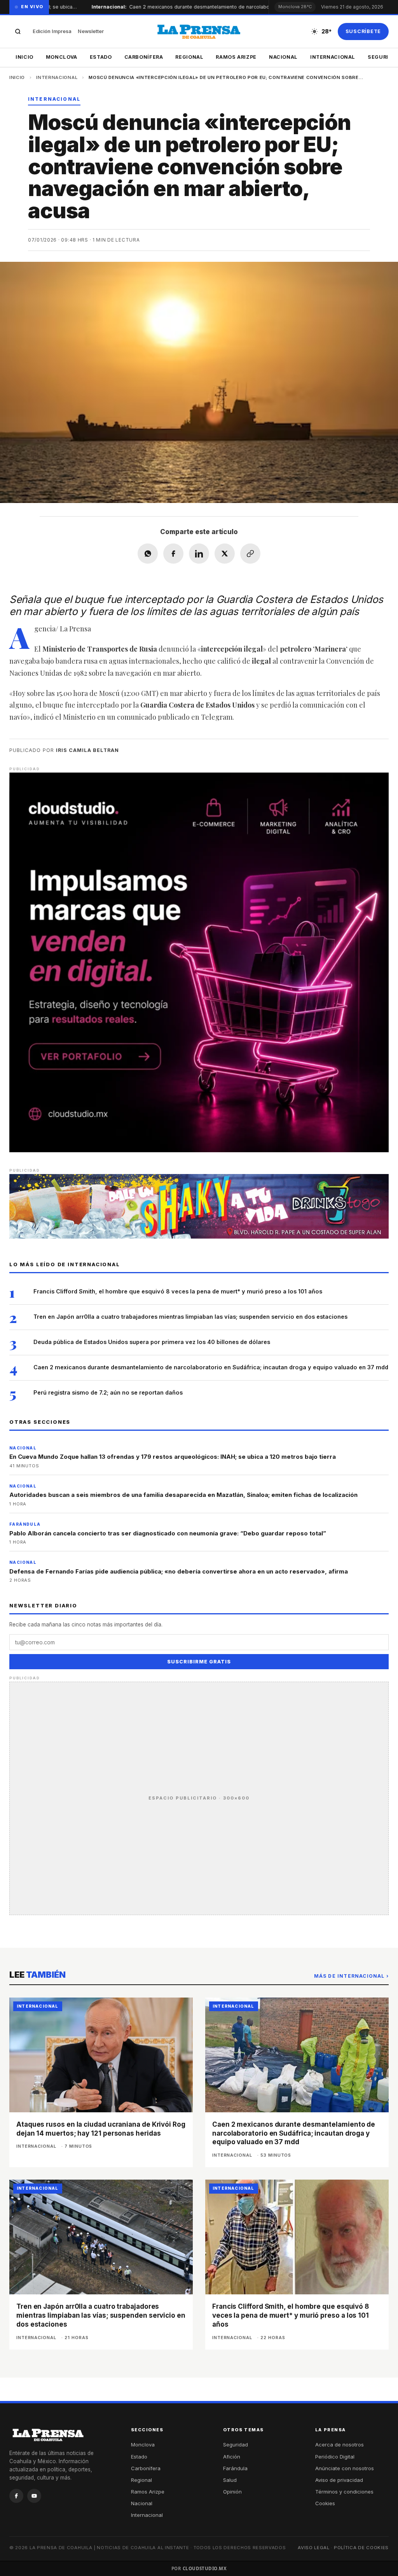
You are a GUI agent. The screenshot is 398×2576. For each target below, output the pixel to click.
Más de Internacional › (351, 1976)
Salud (230, 2480)
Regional (189, 57)
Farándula (235, 2468)
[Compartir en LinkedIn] (199, 554)
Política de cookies (361, 2548)
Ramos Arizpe (236, 57)
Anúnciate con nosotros (345, 2468)
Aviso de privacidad (339, 2480)
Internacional (333, 57)
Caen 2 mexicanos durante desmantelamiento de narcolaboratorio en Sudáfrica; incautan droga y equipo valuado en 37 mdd (211, 1367)
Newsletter (91, 31)
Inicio (24, 57)
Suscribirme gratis (199, 1662)
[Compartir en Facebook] (173, 554)
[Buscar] (18, 32)
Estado (101, 57)
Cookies (325, 2503)
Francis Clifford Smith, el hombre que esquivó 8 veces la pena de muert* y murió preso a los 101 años (178, 1291)
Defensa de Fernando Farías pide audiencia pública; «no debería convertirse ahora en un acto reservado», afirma (179, 1571)
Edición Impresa (52, 31)
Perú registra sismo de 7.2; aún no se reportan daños (108, 1392)
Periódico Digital (335, 2457)
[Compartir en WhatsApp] (148, 554)
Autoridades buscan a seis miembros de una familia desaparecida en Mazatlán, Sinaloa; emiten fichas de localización (183, 1495)
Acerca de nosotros (340, 2445)
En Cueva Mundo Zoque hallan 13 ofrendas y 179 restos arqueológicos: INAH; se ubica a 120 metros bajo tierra (173, 1457)
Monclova (62, 57)
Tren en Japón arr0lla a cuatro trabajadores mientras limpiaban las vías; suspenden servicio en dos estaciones (190, 1317)
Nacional (283, 57)
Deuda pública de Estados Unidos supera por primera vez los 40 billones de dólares (152, 1342)
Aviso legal (314, 2548)
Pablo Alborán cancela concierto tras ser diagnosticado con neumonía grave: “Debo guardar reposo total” (168, 1533)
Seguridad (236, 2445)
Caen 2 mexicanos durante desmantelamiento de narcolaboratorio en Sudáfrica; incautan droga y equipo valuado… (233, 7)
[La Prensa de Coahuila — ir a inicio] (199, 32)
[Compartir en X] (225, 554)
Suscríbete (363, 31)
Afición (232, 2457)
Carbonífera (144, 57)
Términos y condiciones (344, 2492)
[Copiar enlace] (250, 554)
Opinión (232, 2492)
